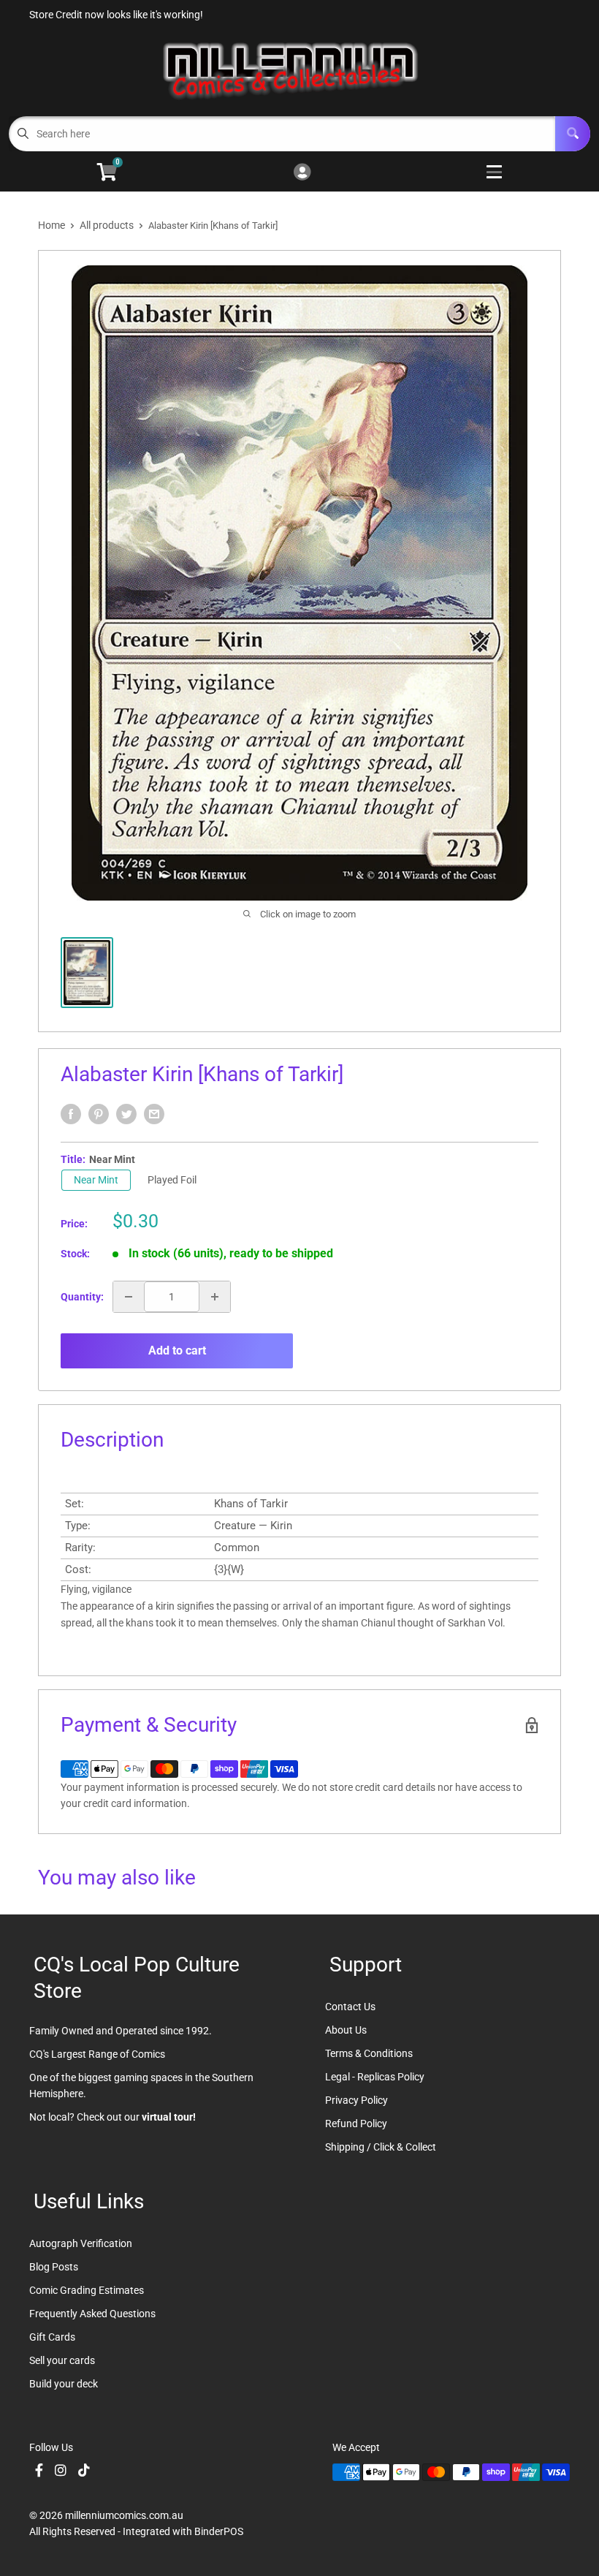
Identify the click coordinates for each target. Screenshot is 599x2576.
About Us (346, 2030)
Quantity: (82, 1297)
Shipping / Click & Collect (381, 2147)
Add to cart (177, 1350)
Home (51, 225)
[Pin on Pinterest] (99, 1114)
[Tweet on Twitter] (126, 1114)
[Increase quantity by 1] (215, 1297)
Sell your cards (62, 2360)
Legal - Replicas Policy (375, 2077)
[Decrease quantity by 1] (129, 1297)
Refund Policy (356, 2124)
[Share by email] (154, 1114)
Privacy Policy (356, 2100)
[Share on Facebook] (71, 1114)
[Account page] (302, 173)
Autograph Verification (81, 2243)
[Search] (573, 134)
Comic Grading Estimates (87, 2290)
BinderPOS (219, 2531)
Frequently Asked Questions (92, 2314)
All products (107, 225)
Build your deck (64, 2384)
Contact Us (350, 2007)
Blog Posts (54, 2267)
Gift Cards (52, 2337)
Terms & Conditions (369, 2053)
